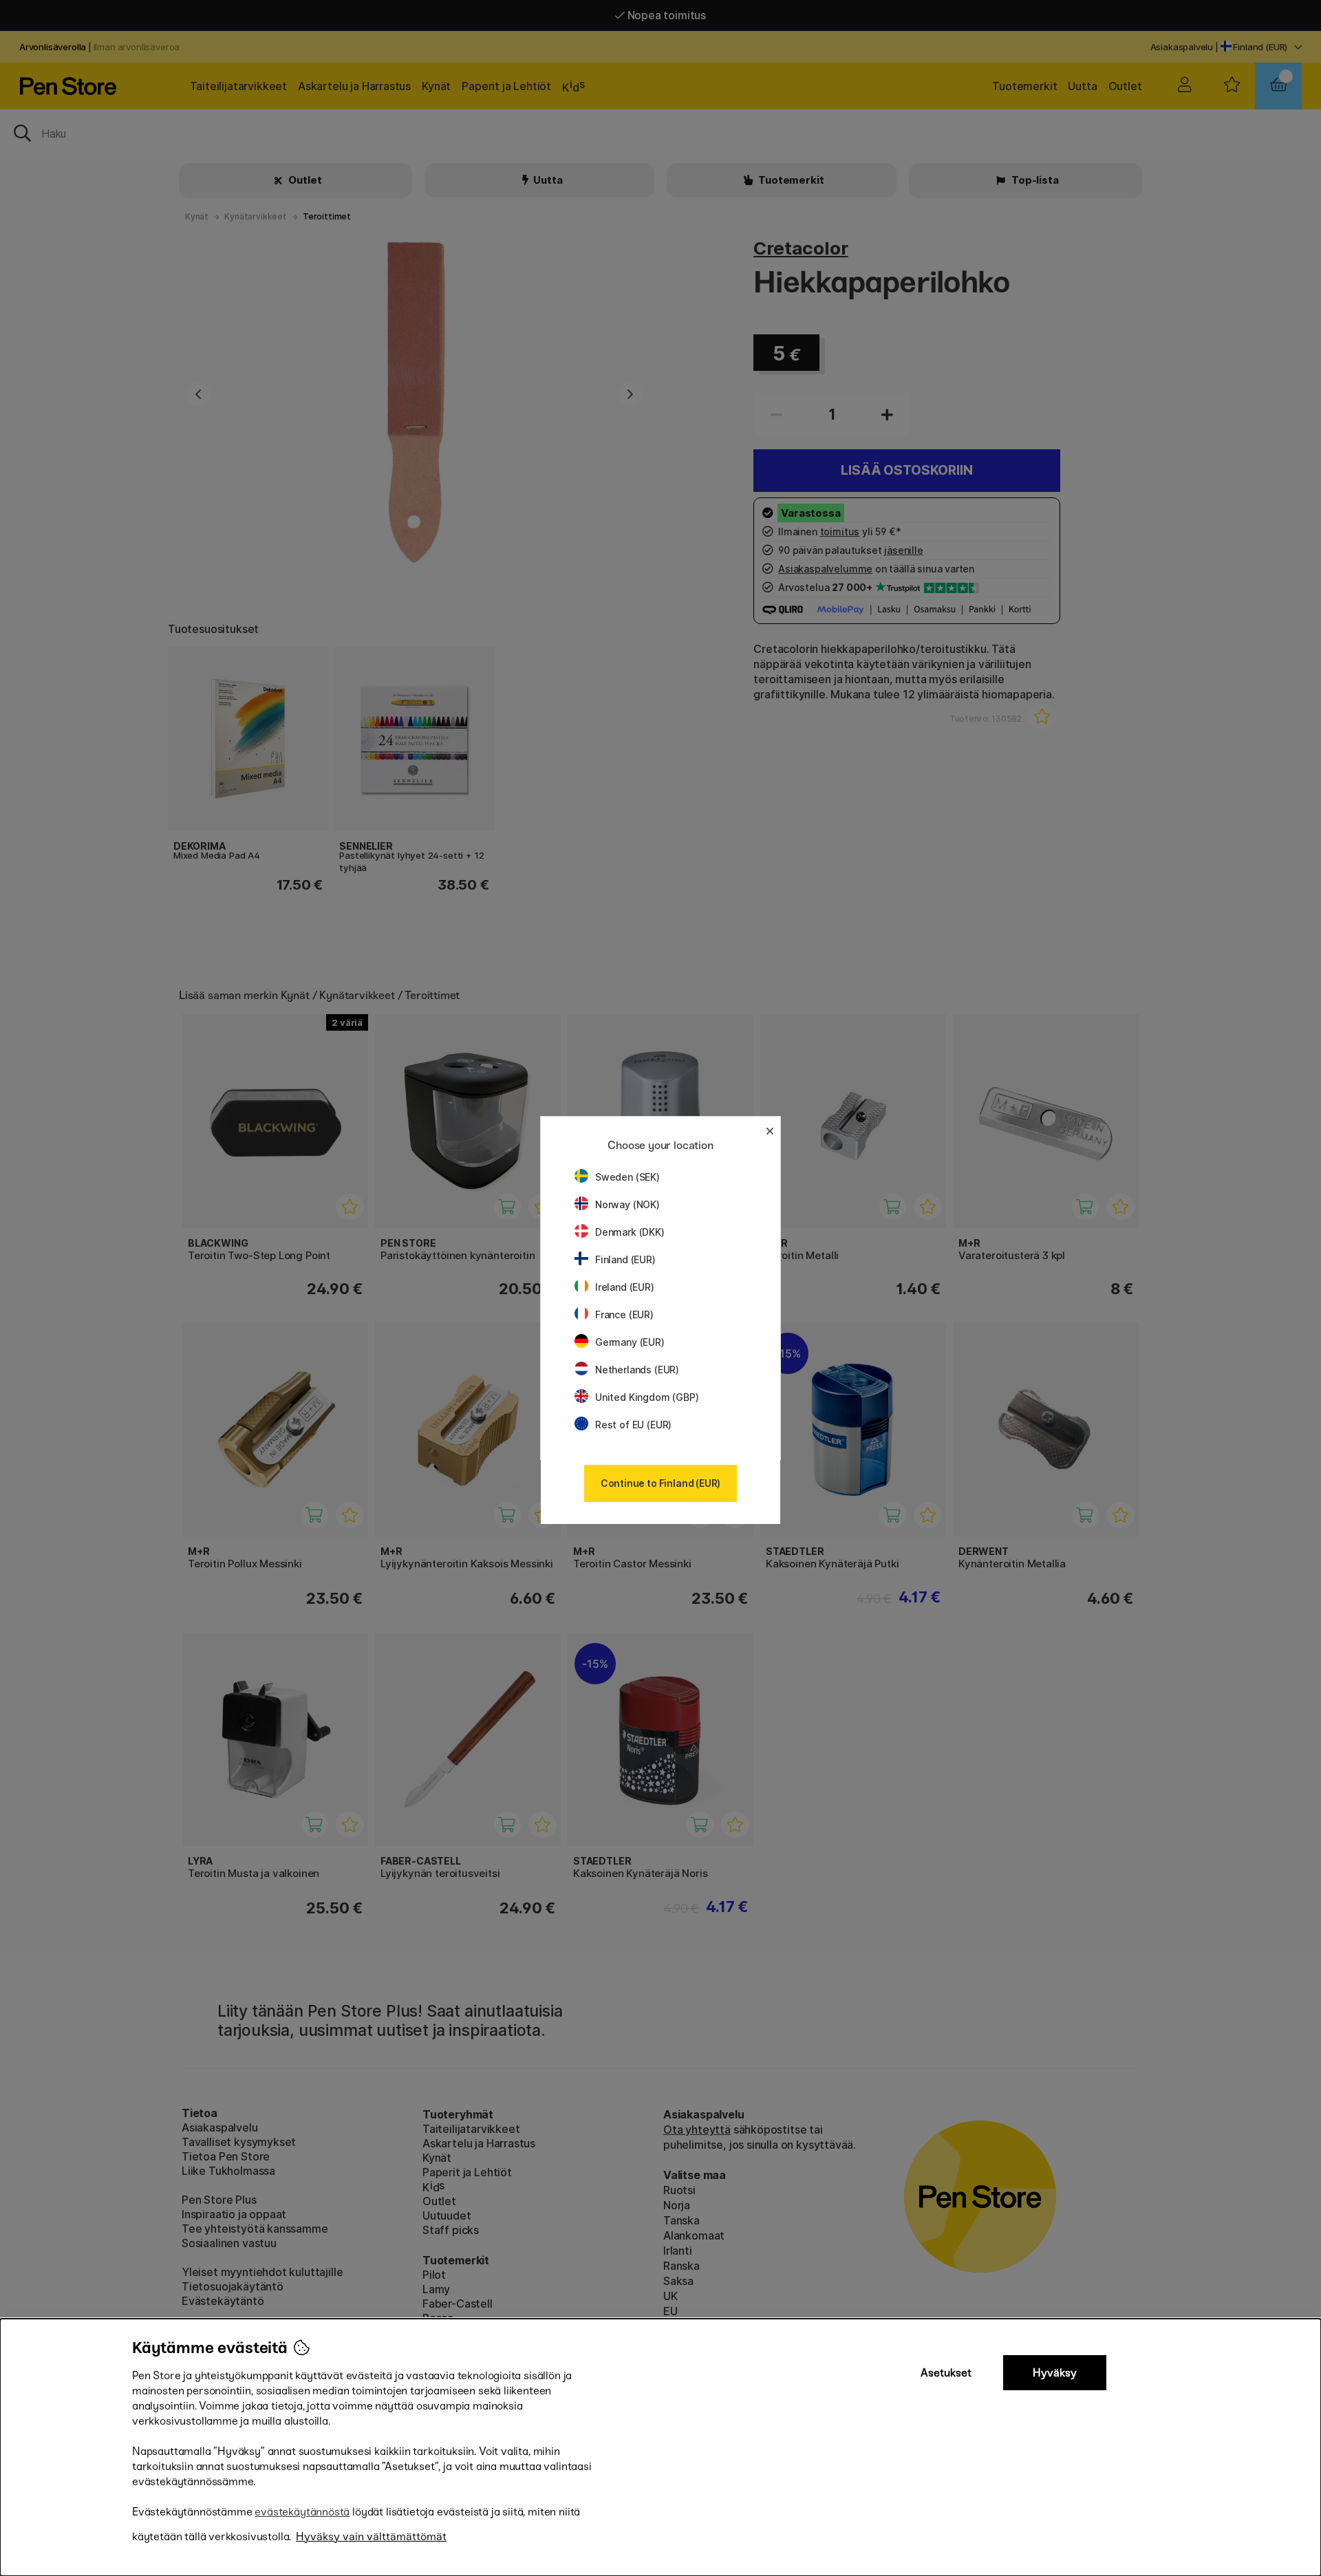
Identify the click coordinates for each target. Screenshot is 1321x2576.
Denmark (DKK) (630, 1232)
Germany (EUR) (630, 1342)
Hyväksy (1055, 2373)
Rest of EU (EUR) (633, 1425)
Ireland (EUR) (625, 1287)
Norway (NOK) (627, 1204)
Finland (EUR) (625, 1259)
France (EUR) (624, 1314)
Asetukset (946, 2373)
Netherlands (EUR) (637, 1370)
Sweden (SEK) (627, 1177)
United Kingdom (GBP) (647, 1397)
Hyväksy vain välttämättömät (371, 2536)
